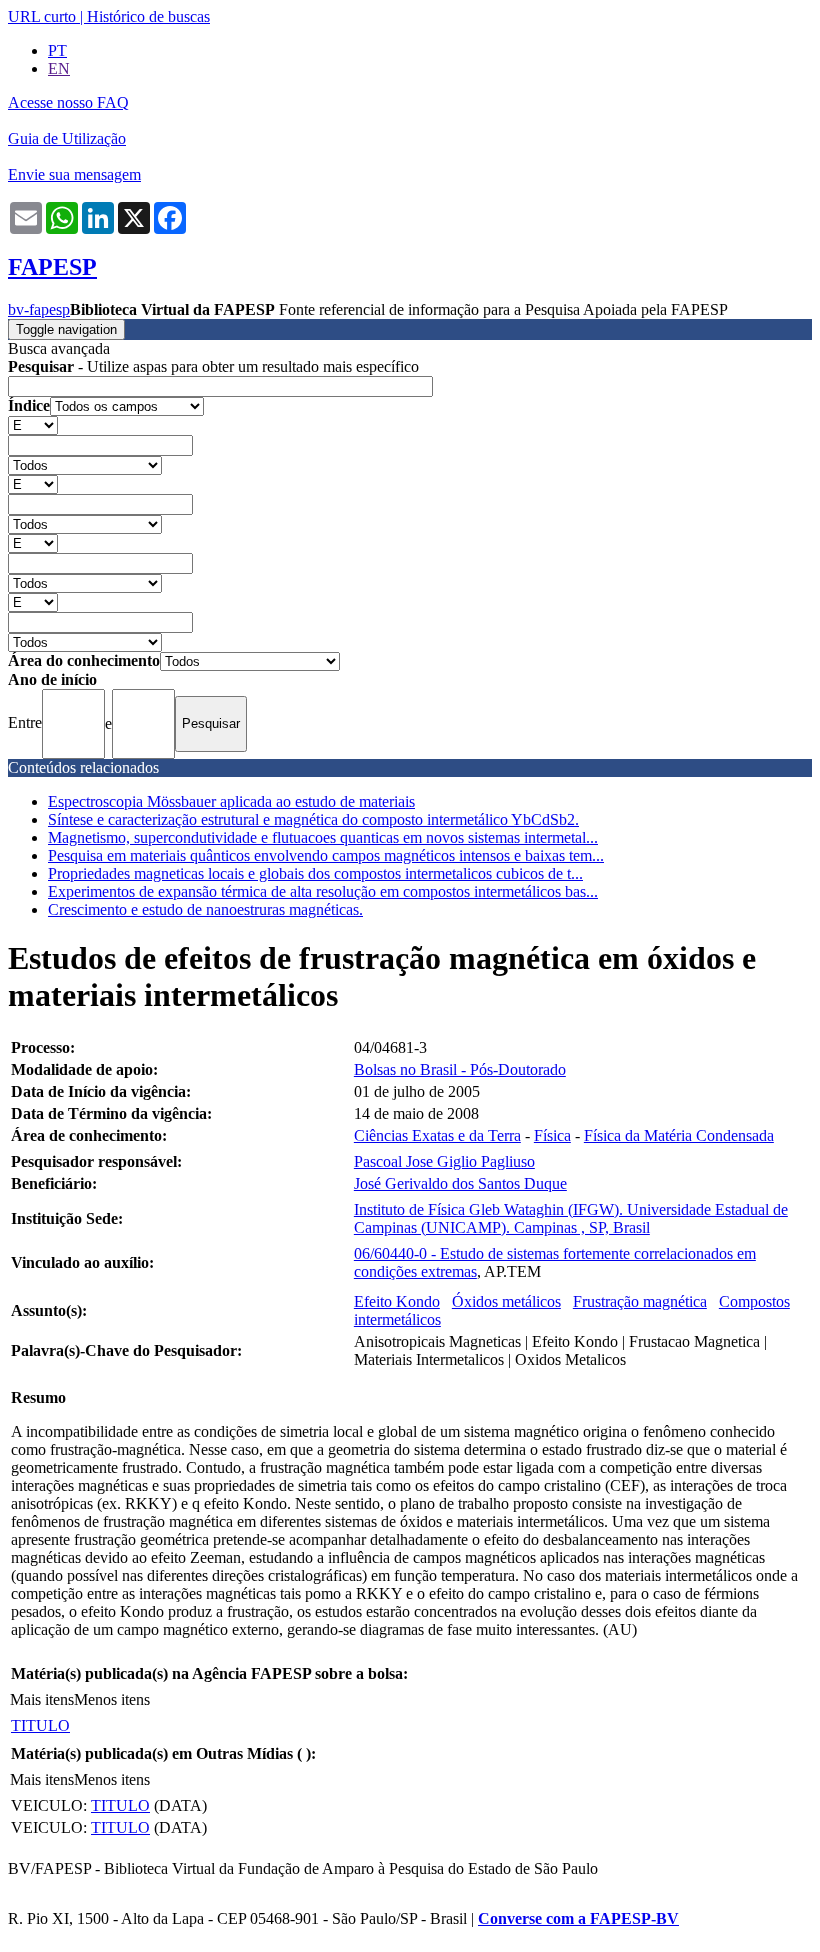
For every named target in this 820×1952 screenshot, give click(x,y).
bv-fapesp (39, 309)
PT (57, 50)
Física (552, 1135)
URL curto (42, 16)
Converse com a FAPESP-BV (578, 1918)
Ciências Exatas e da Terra (437, 1135)
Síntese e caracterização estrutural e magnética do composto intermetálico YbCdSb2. (313, 819)
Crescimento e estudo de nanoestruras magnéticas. (205, 909)
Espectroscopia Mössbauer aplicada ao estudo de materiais (231, 801)
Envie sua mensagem (74, 174)
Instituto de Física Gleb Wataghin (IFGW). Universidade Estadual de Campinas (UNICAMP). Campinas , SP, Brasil (571, 1218)
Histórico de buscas (148, 16)
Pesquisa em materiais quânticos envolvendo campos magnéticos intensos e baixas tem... (326, 855)
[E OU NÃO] (33, 424)
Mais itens (42, 1699)
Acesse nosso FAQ (68, 102)
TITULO (40, 1725)
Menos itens (112, 1699)
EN (59, 68)
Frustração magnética (640, 1301)
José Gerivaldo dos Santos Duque (460, 1183)
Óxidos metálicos (506, 1301)
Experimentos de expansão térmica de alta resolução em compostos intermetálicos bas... (323, 891)
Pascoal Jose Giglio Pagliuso (444, 1161)
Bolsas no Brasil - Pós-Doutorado (460, 1069)
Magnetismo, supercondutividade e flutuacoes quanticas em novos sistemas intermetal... (323, 837)
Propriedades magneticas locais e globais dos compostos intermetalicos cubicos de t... (315, 873)
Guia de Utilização (67, 138)
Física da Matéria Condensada (679, 1135)
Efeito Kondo (397, 1301)
